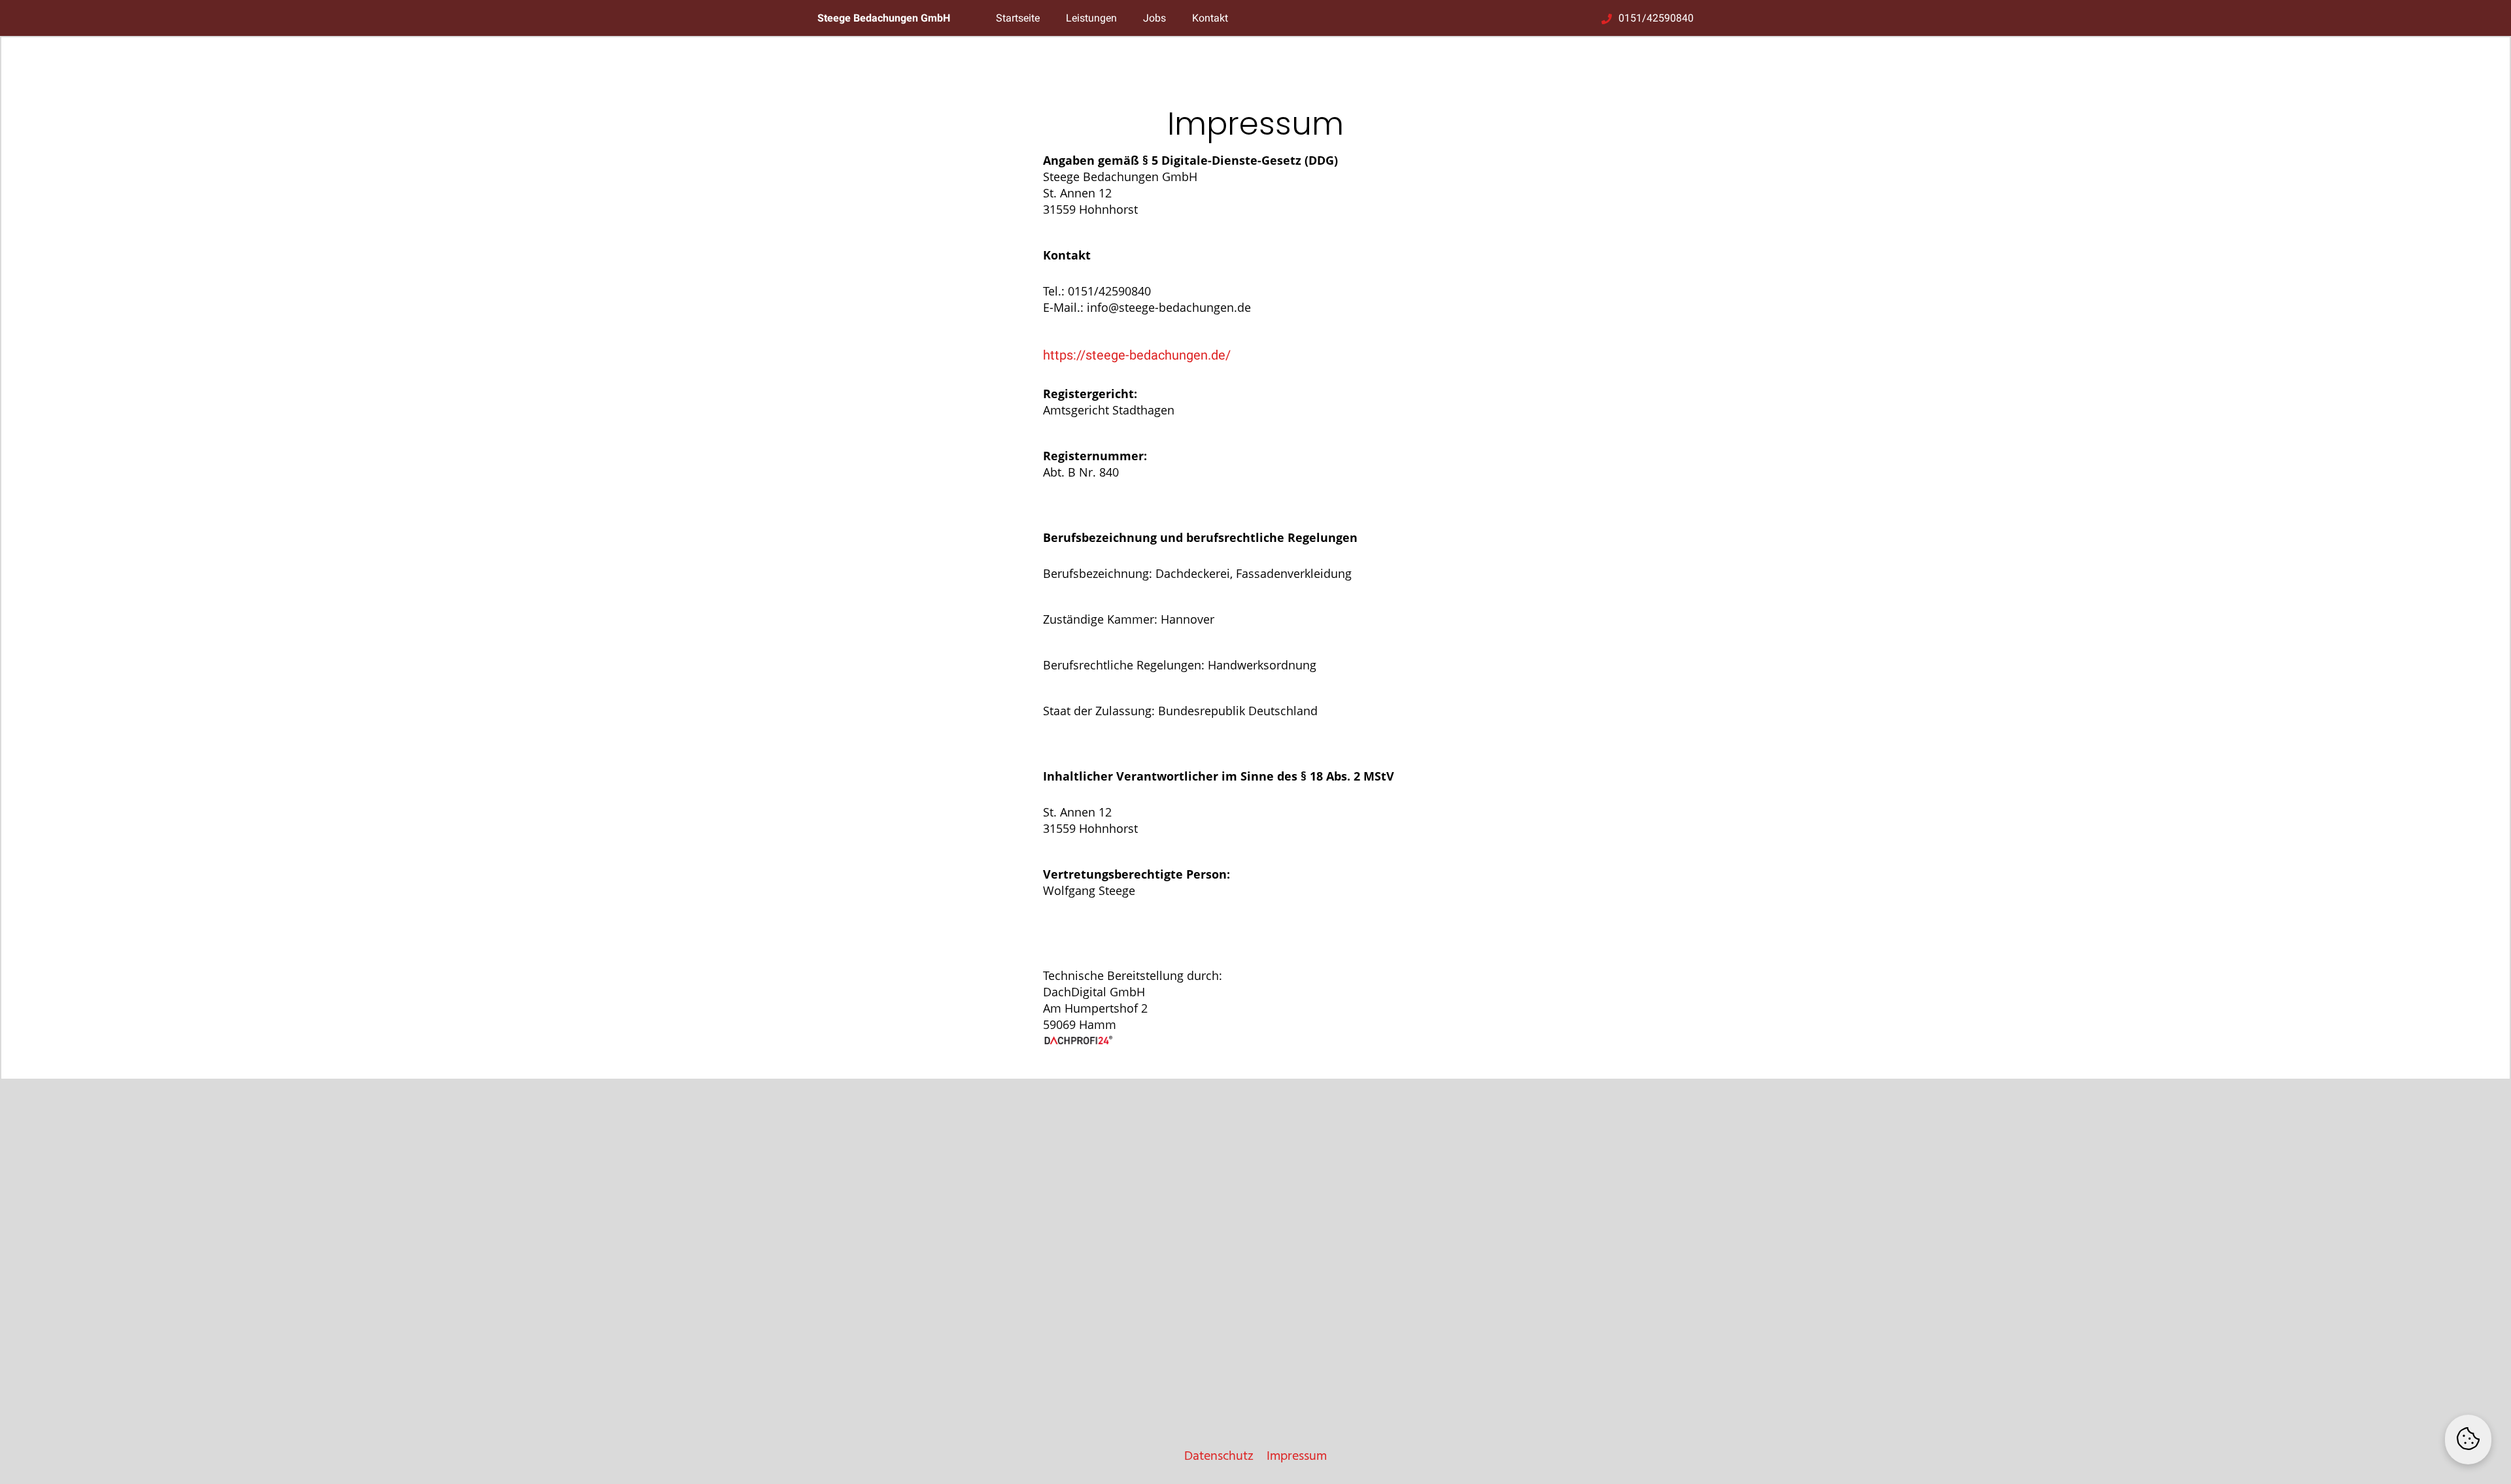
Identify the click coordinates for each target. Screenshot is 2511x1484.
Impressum (1297, 1457)
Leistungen (1091, 18)
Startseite (1018, 18)
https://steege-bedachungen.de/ (1137, 355)
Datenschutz (1219, 1457)
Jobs (1154, 18)
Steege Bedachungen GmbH (884, 18)
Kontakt (1210, 18)
